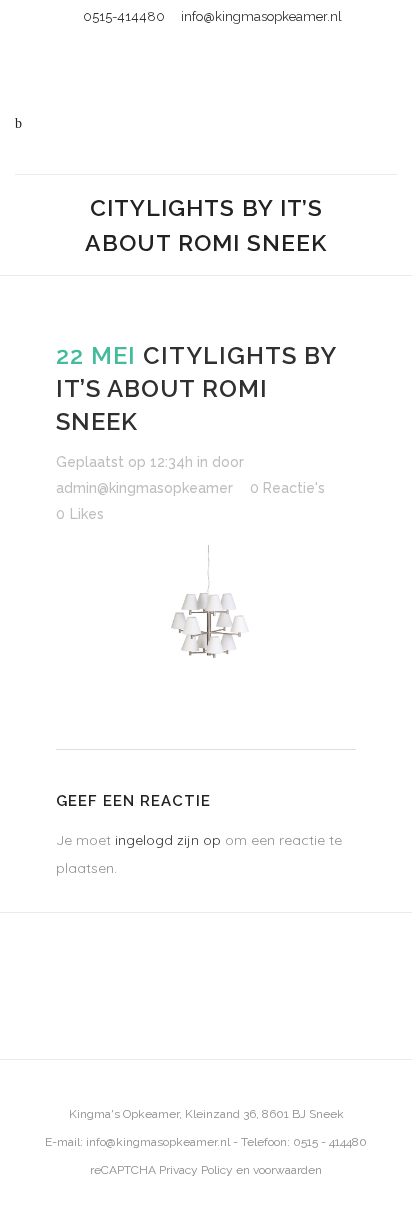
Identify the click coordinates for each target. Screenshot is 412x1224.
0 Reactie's (287, 488)
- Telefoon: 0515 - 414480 (298, 1142)
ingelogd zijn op (168, 840)
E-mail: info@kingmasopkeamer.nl (137, 1142)
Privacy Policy (196, 1170)
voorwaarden (287, 1170)
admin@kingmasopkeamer (144, 488)
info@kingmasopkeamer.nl (261, 16)
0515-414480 (124, 16)
